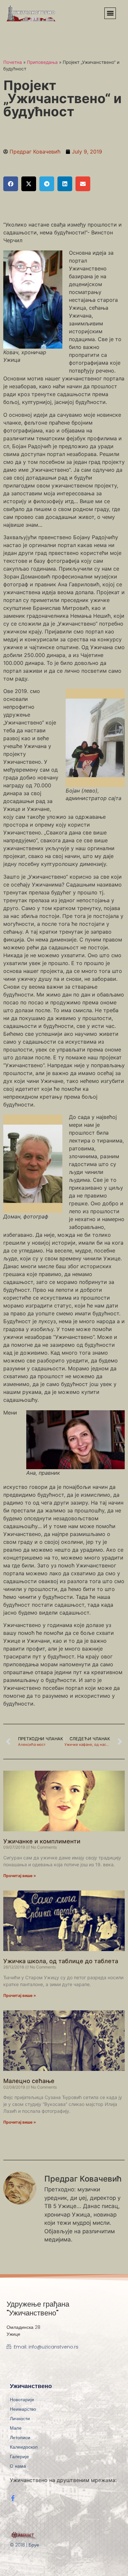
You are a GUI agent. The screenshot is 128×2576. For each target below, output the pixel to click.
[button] (110, 13)
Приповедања (42, 62)
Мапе (16, 2428)
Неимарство (23, 2409)
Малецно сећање (29, 2081)
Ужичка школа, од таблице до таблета (61, 1961)
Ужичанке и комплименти (42, 1841)
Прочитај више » (20, 1876)
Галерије (19, 2457)
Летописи (20, 2438)
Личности (20, 2419)
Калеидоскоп (24, 2447)
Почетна (13, 62)
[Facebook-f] (13, 2498)
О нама (18, 2466)
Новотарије (22, 2400)
